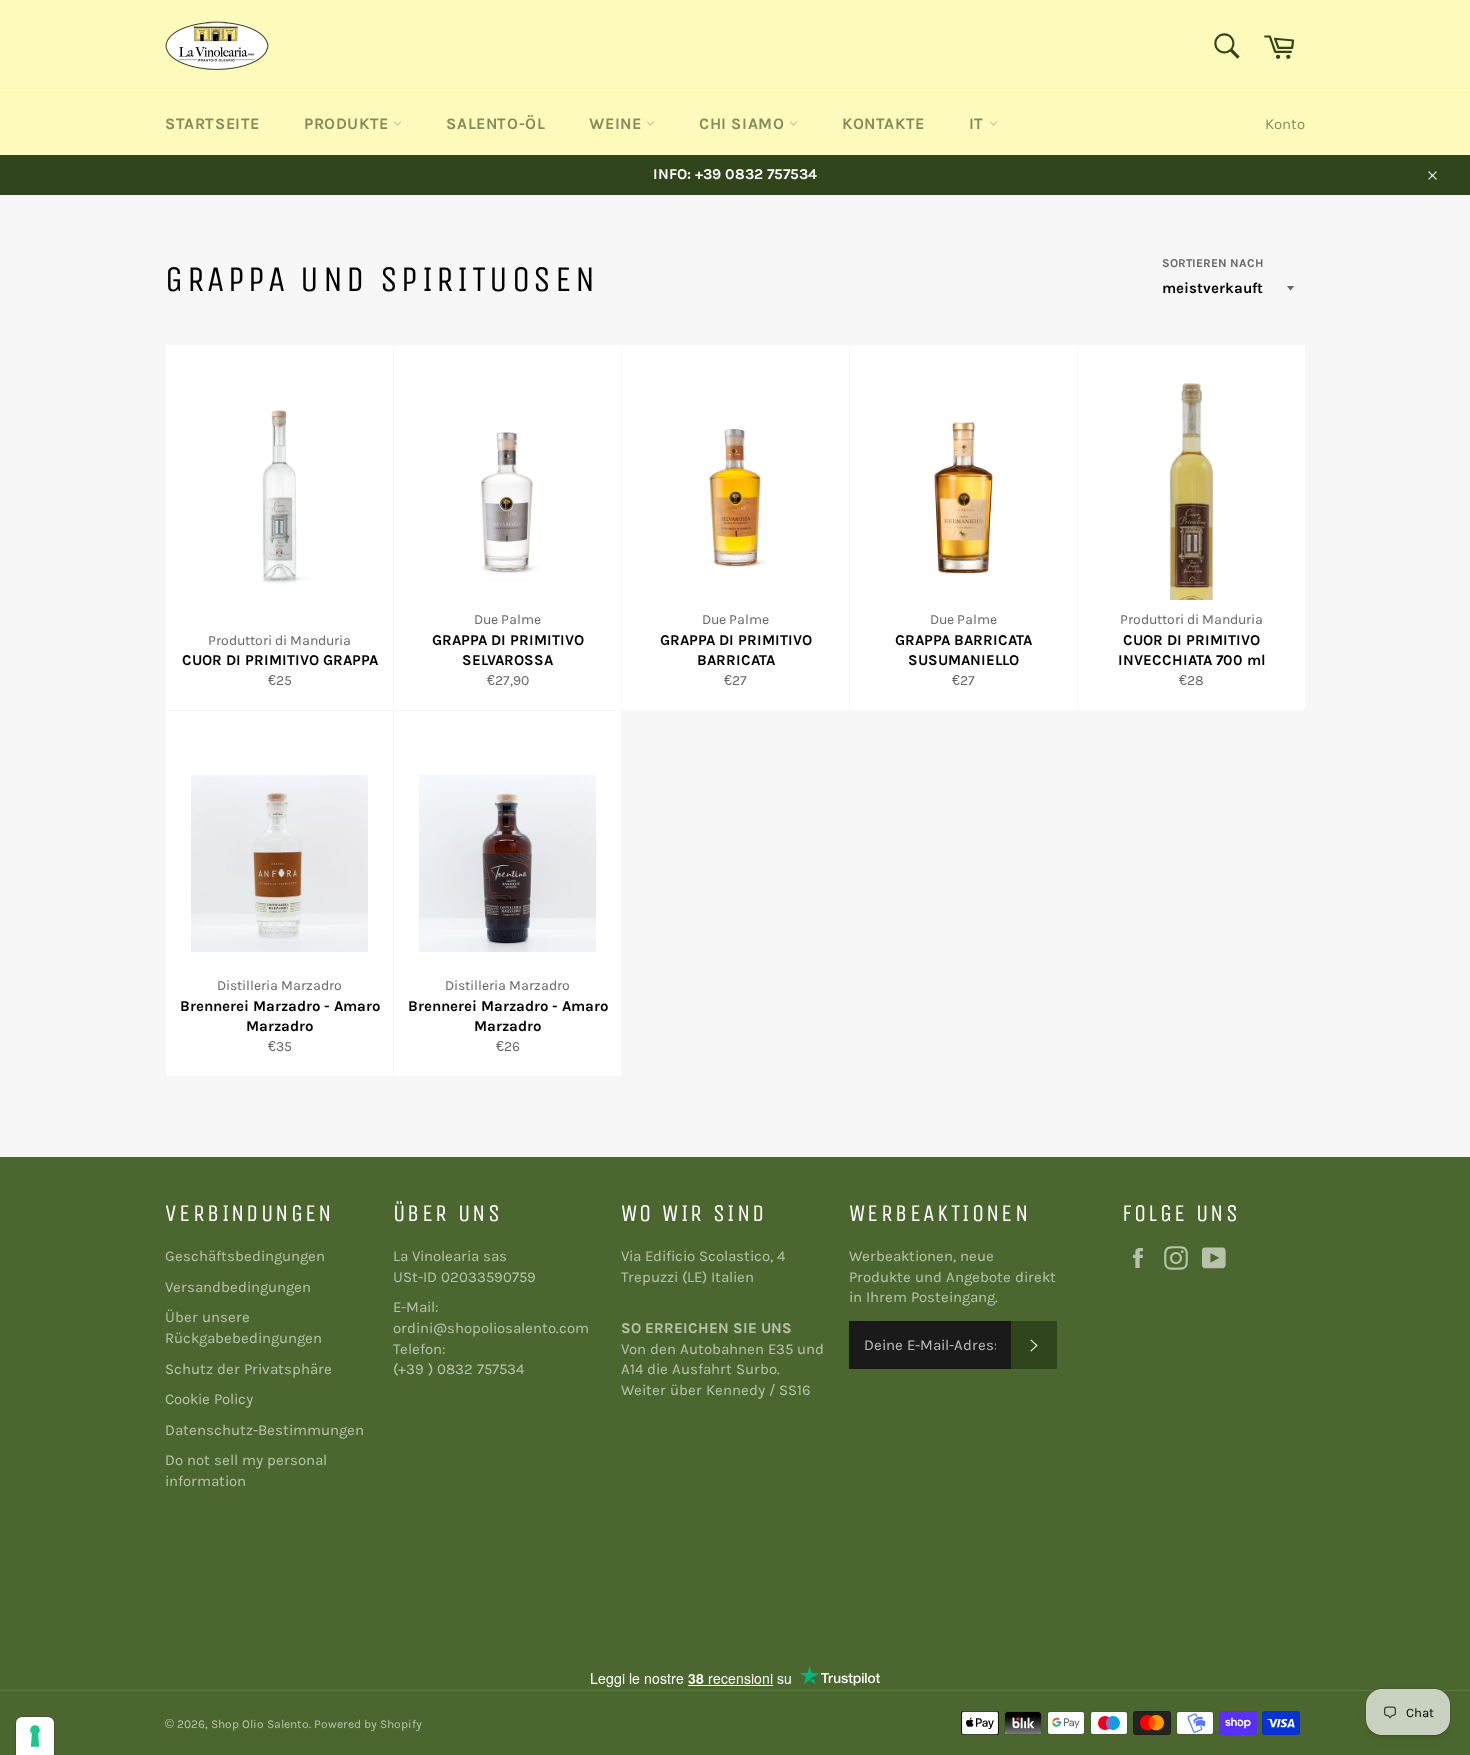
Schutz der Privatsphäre (248, 1369)
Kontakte (883, 123)
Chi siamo (744, 123)
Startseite (212, 123)
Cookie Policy (209, 1399)
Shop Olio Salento (260, 1724)
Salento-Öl (495, 123)
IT (979, 123)
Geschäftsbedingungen (245, 1256)
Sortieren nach (1212, 263)
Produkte (348, 123)
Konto (1285, 124)
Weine (617, 123)
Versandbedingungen (238, 1287)
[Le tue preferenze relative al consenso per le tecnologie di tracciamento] (35, 1736)
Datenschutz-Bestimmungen (264, 1430)
